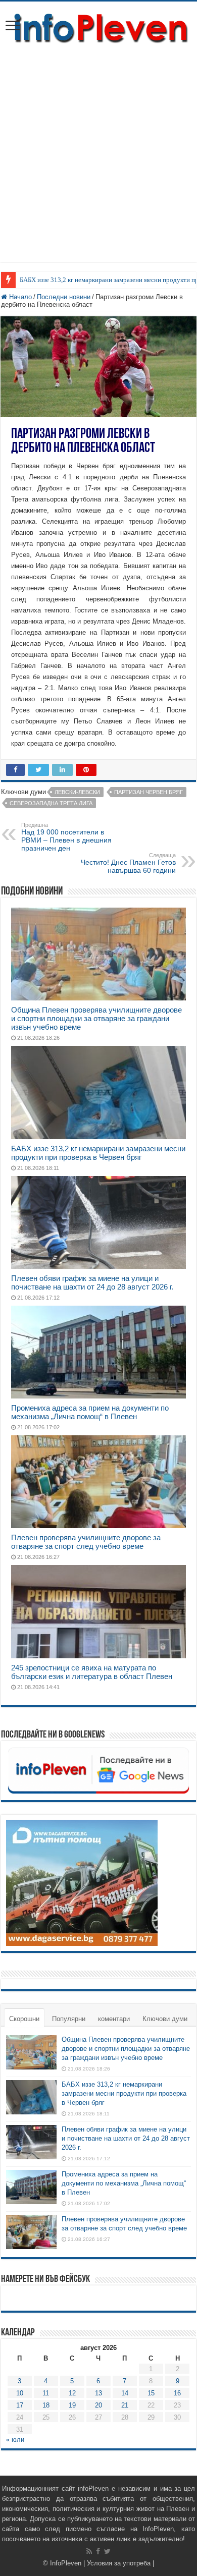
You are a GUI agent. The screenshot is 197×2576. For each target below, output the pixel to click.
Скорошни (24, 2019)
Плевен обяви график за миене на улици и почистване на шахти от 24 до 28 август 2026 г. (92, 1282)
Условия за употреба (119, 2563)
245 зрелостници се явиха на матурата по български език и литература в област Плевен (92, 1672)
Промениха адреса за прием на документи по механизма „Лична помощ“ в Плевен (90, 1412)
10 (20, 2393)
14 (125, 2393)
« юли (15, 2440)
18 (46, 2405)
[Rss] (89, 2551)
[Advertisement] (98, 148)
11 (46, 2393)
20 (98, 2405)
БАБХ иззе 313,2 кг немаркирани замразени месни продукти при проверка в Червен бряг (98, 1153)
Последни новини (64, 297)
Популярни (69, 2019)
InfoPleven (66, 2563)
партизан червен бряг (149, 792)
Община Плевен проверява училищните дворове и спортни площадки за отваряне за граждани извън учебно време (96, 1018)
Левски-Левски (77, 792)
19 (72, 2405)
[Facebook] (98, 2551)
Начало (19, 297)
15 (151, 2393)
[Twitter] (107, 2551)
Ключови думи (165, 2019)
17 (20, 2405)
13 (98, 2393)
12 (72, 2393)
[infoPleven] (98, 26)
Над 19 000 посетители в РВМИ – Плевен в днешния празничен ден (66, 837)
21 (125, 2405)
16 (177, 2393)
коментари (114, 2019)
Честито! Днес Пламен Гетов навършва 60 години (128, 863)
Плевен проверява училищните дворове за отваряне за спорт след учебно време (86, 1542)
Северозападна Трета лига (51, 803)
